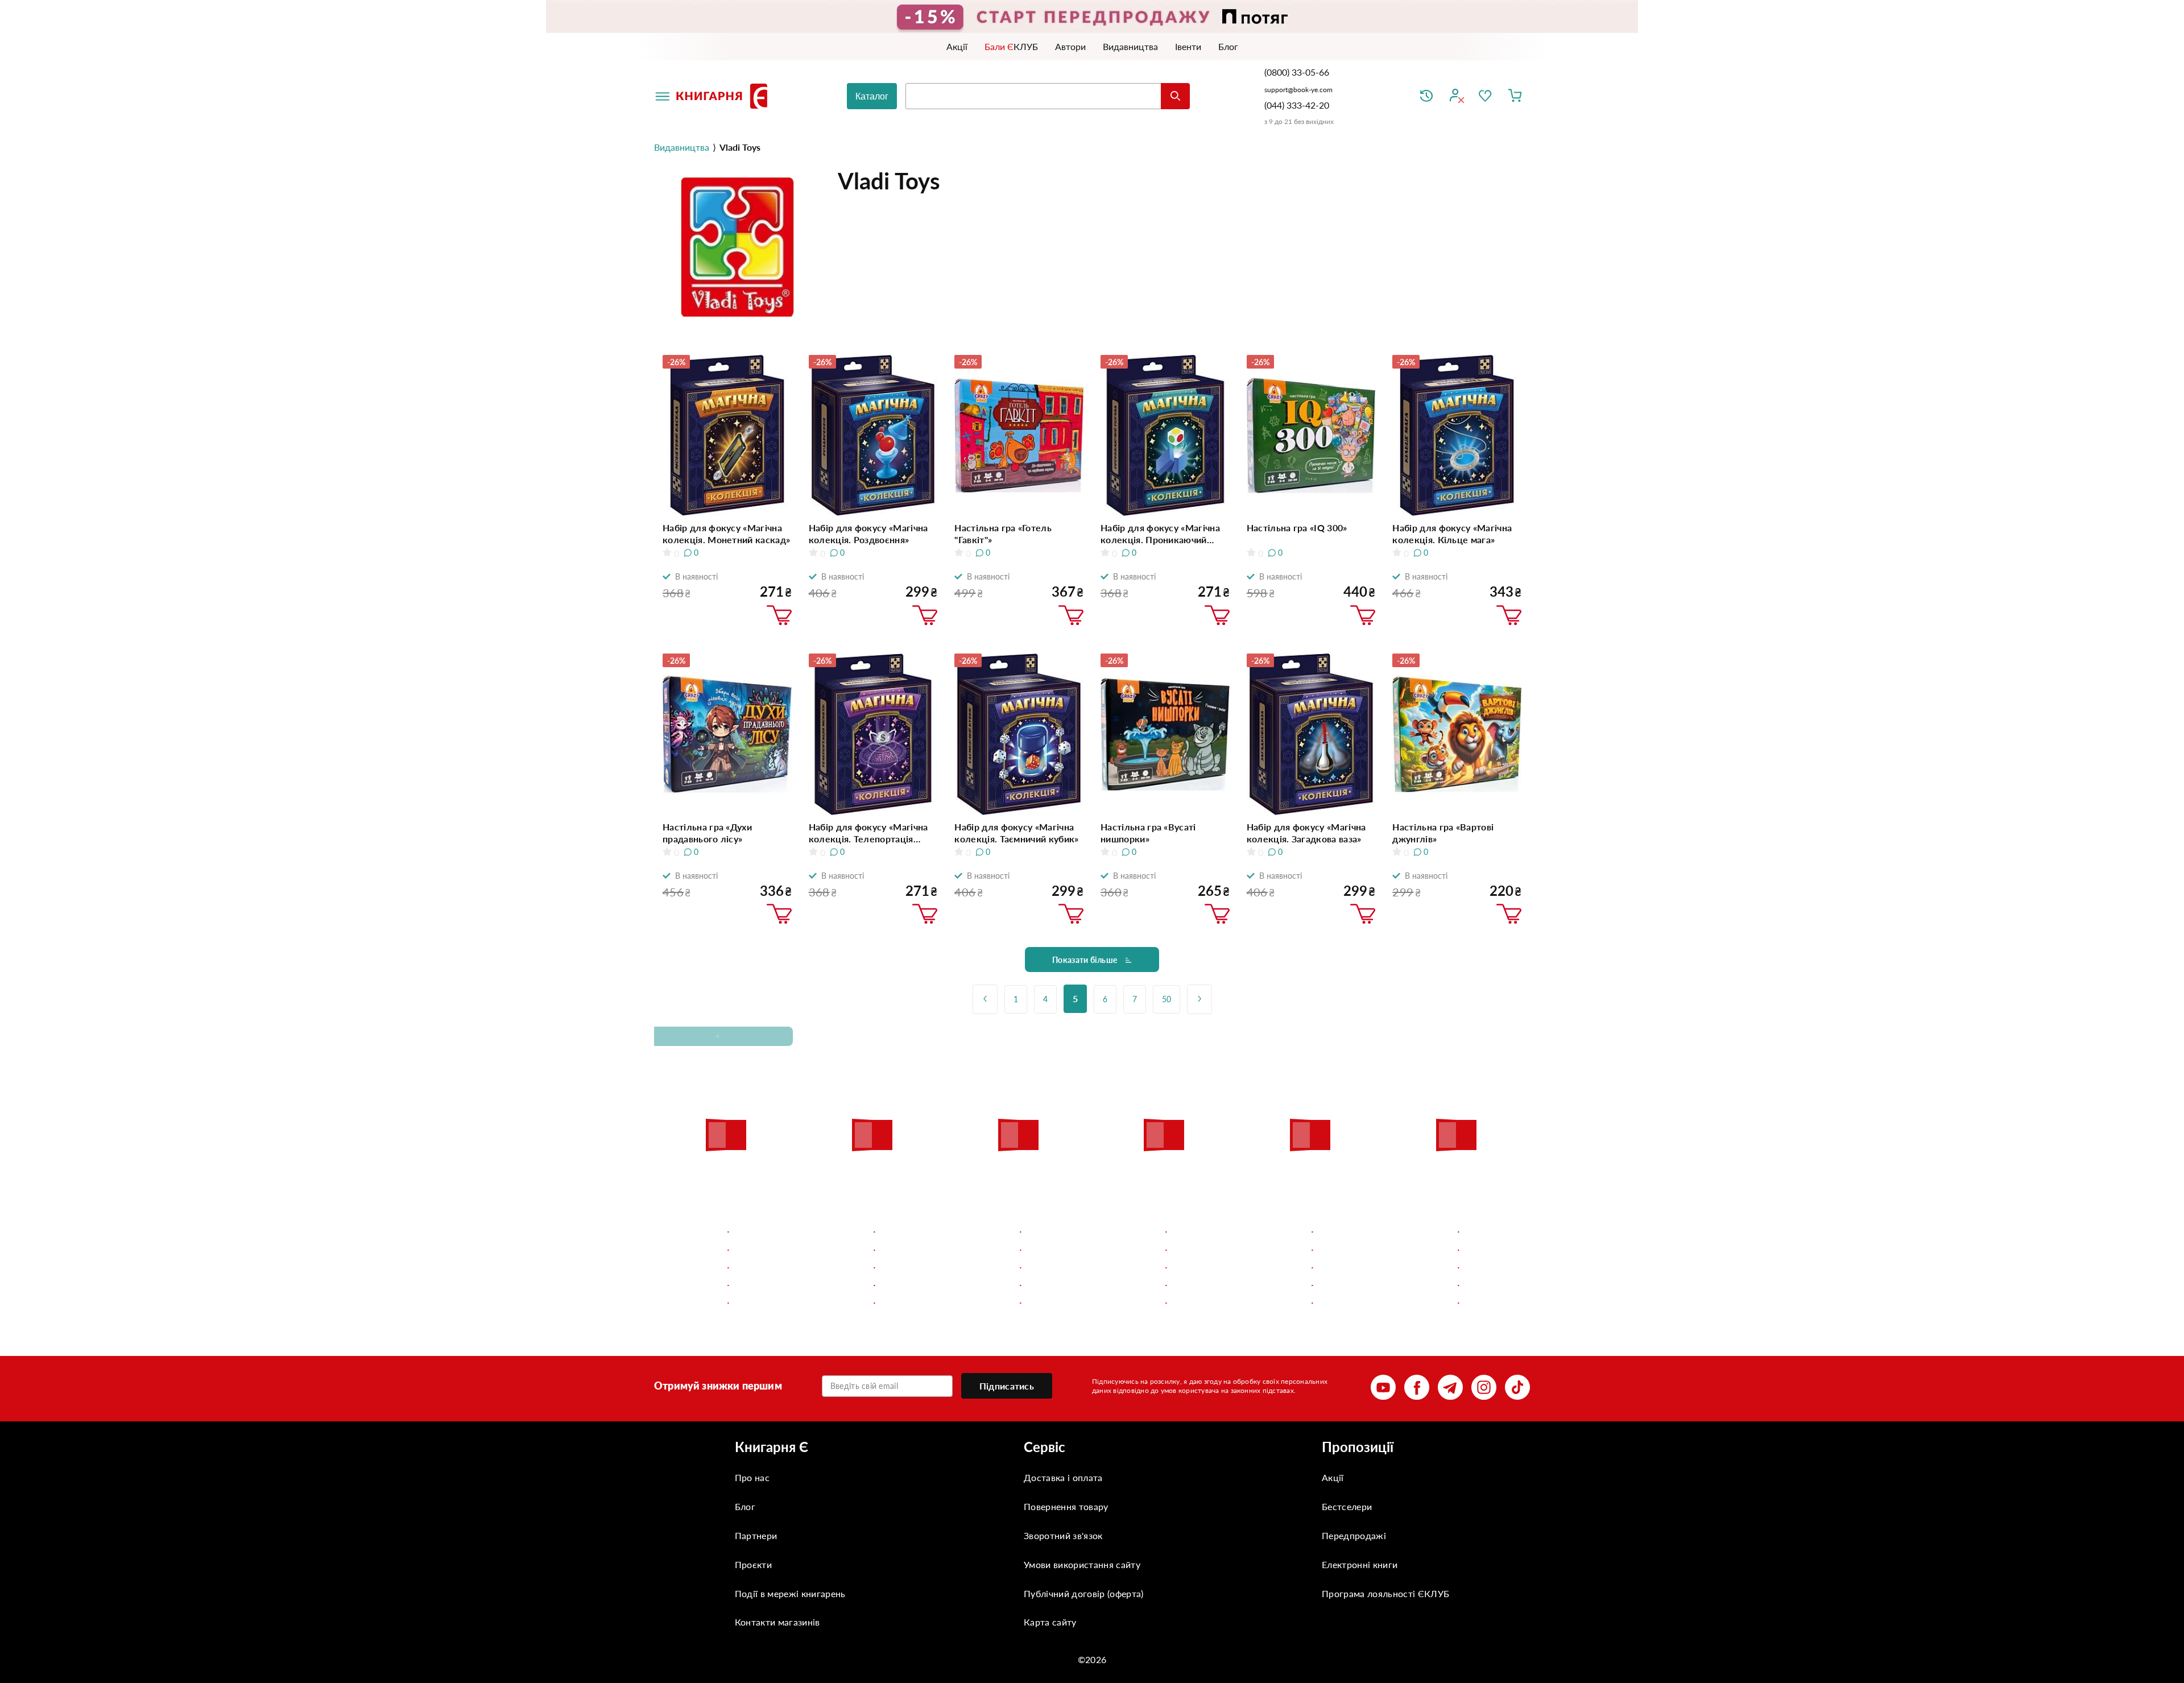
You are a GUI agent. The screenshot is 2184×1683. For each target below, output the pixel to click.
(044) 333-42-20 (1297, 105)
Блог (745, 1506)
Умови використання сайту (1082, 1564)
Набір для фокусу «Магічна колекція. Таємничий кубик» (1016, 833)
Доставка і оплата (1063, 1477)
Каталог (872, 96)
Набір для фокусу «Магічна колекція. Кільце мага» (1452, 534)
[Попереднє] (985, 999)
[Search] (1175, 96)
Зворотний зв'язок (1063, 1535)
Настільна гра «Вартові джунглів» (1443, 833)
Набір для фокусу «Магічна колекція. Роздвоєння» (868, 534)
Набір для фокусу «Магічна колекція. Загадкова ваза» (1306, 833)
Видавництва (682, 147)
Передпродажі (1354, 1535)
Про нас (752, 1477)
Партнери (756, 1535)
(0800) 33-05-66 (1298, 72)
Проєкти (753, 1564)
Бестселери (1347, 1506)
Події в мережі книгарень (790, 1593)
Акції (1333, 1477)
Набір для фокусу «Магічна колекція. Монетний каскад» (726, 534)
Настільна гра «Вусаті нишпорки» (1148, 833)
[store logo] (724, 96)
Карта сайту (1050, 1622)
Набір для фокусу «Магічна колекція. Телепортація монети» (868, 833)
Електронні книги (1360, 1564)
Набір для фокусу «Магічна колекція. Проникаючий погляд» (1160, 534)
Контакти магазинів (777, 1622)
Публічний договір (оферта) (1083, 1593)
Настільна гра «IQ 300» (1297, 528)
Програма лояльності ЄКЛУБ (1385, 1593)
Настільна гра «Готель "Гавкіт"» (1003, 534)
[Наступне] (1199, 999)
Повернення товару (1066, 1506)
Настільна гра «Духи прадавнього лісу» (707, 833)
